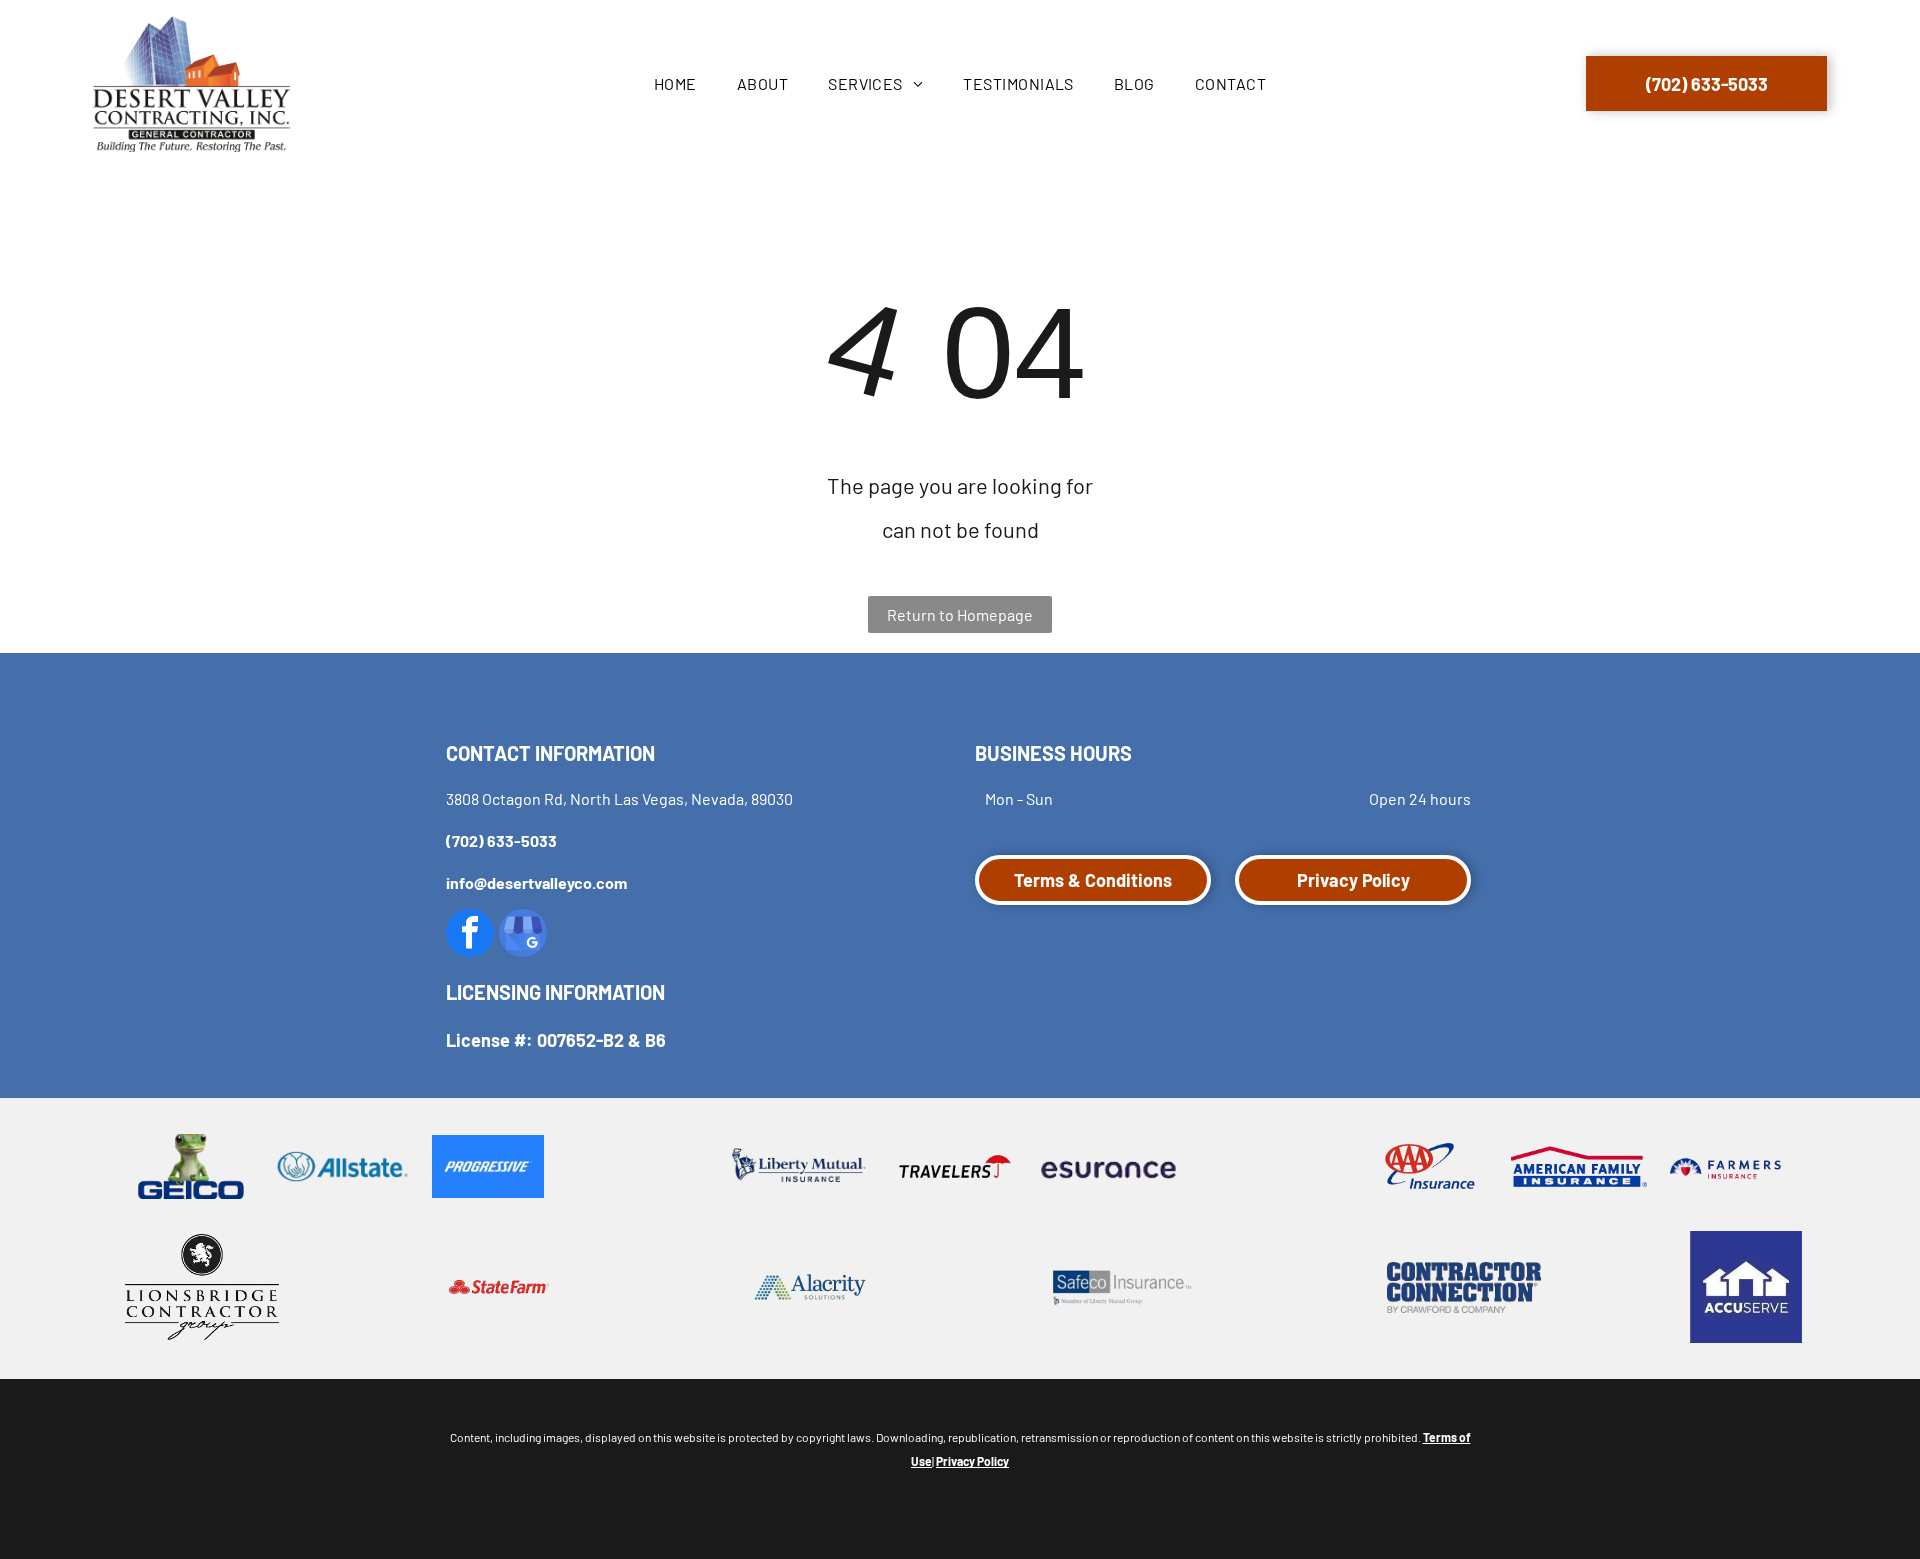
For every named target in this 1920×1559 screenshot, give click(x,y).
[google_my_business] (523, 935)
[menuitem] (675, 84)
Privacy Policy (972, 1461)
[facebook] (470, 935)
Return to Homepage (960, 614)
